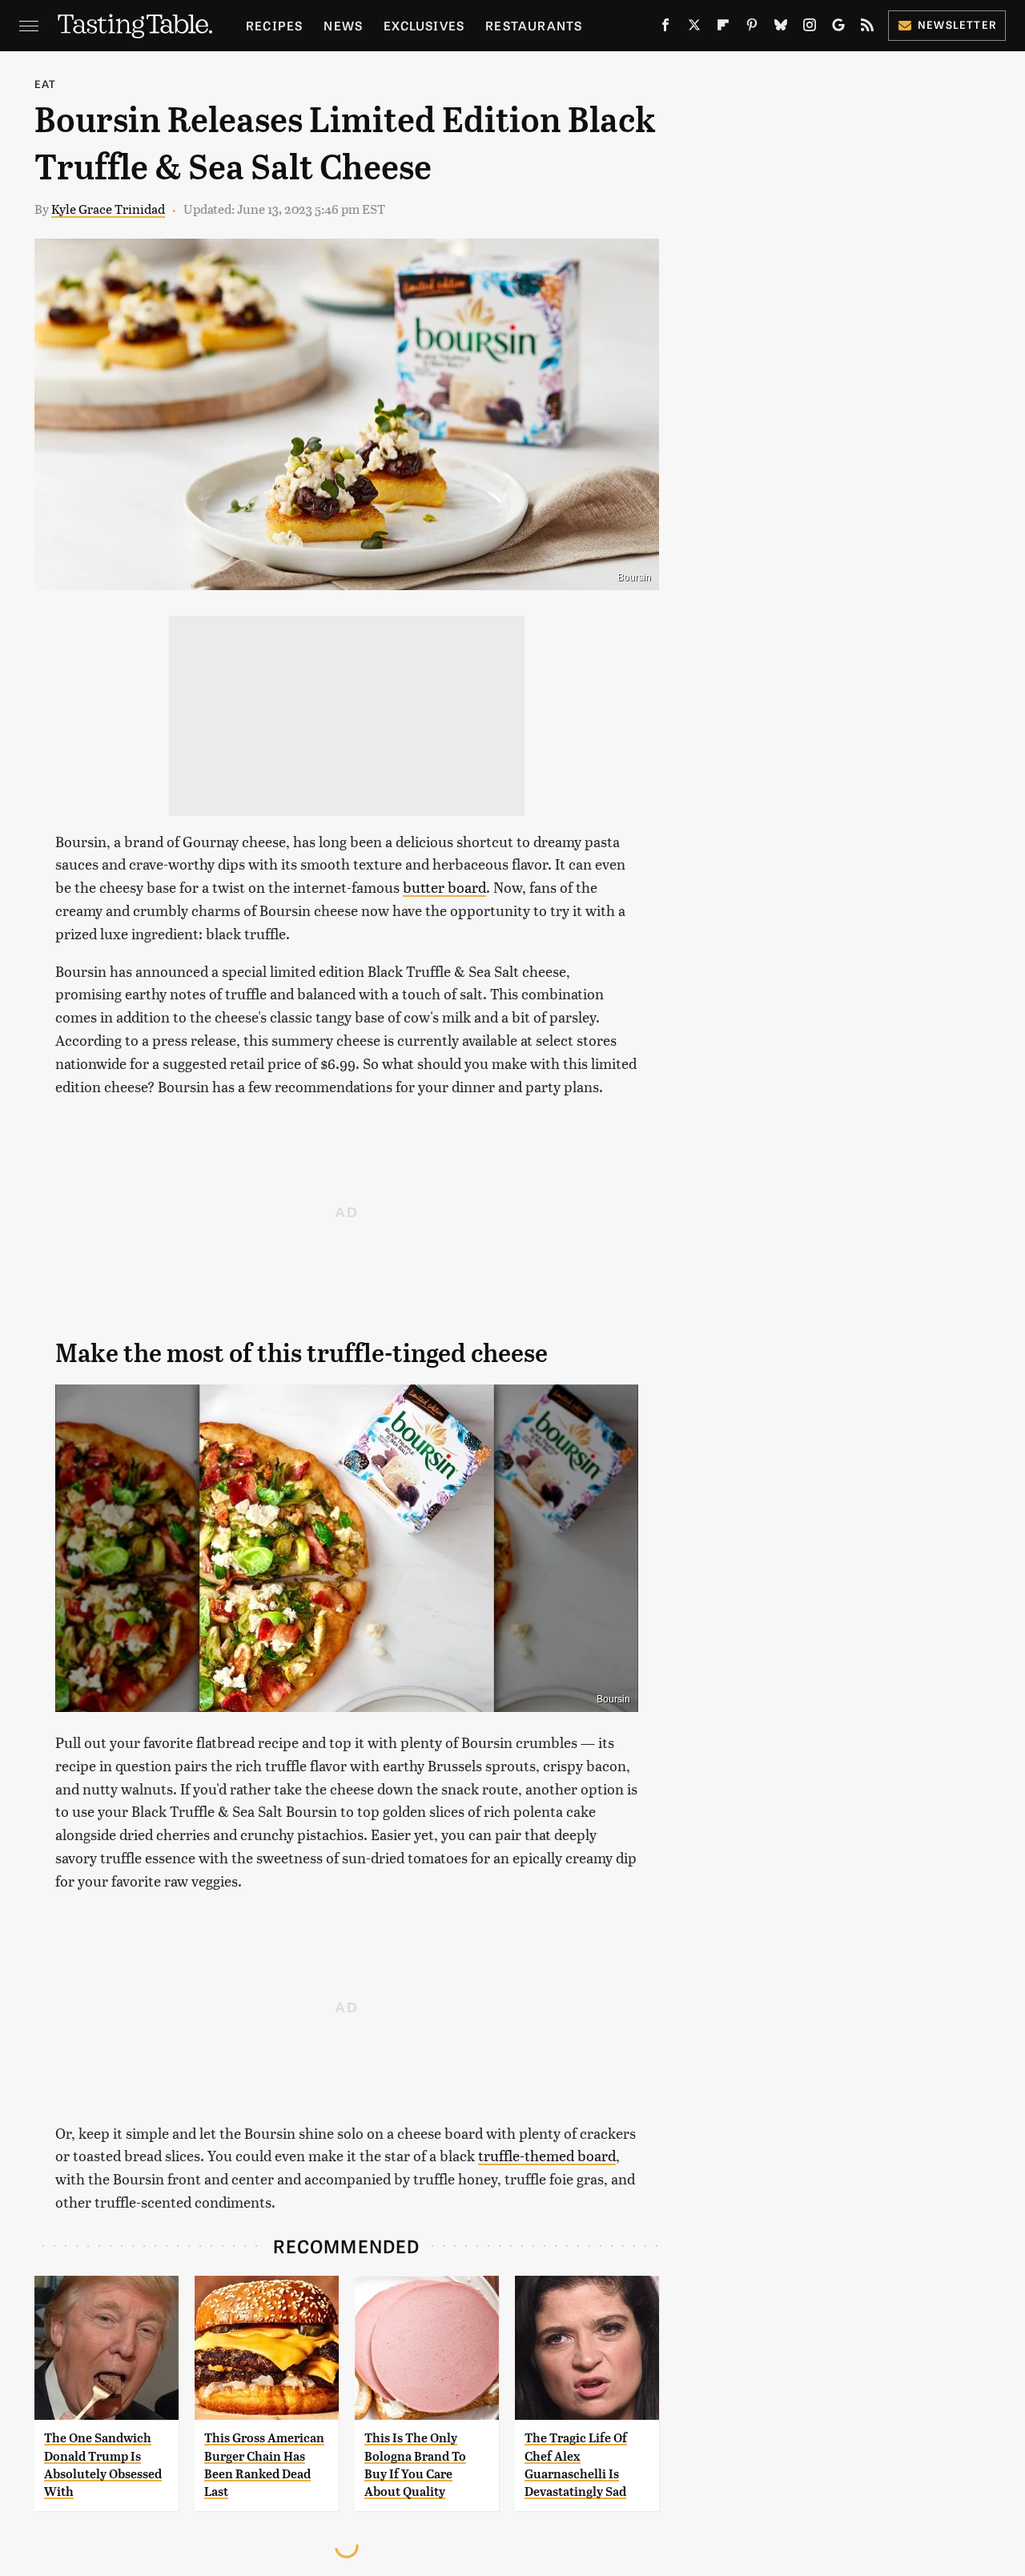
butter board (444, 887)
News (343, 25)
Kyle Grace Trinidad (108, 209)
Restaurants (534, 25)
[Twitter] (694, 28)
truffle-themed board (547, 2155)
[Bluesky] (781, 28)
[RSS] (867, 28)
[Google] (838, 28)
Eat (46, 84)
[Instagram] (810, 28)
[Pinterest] (752, 28)
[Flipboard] (723, 28)
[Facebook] (665, 28)
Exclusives (424, 25)
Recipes (274, 25)
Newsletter (957, 24)
